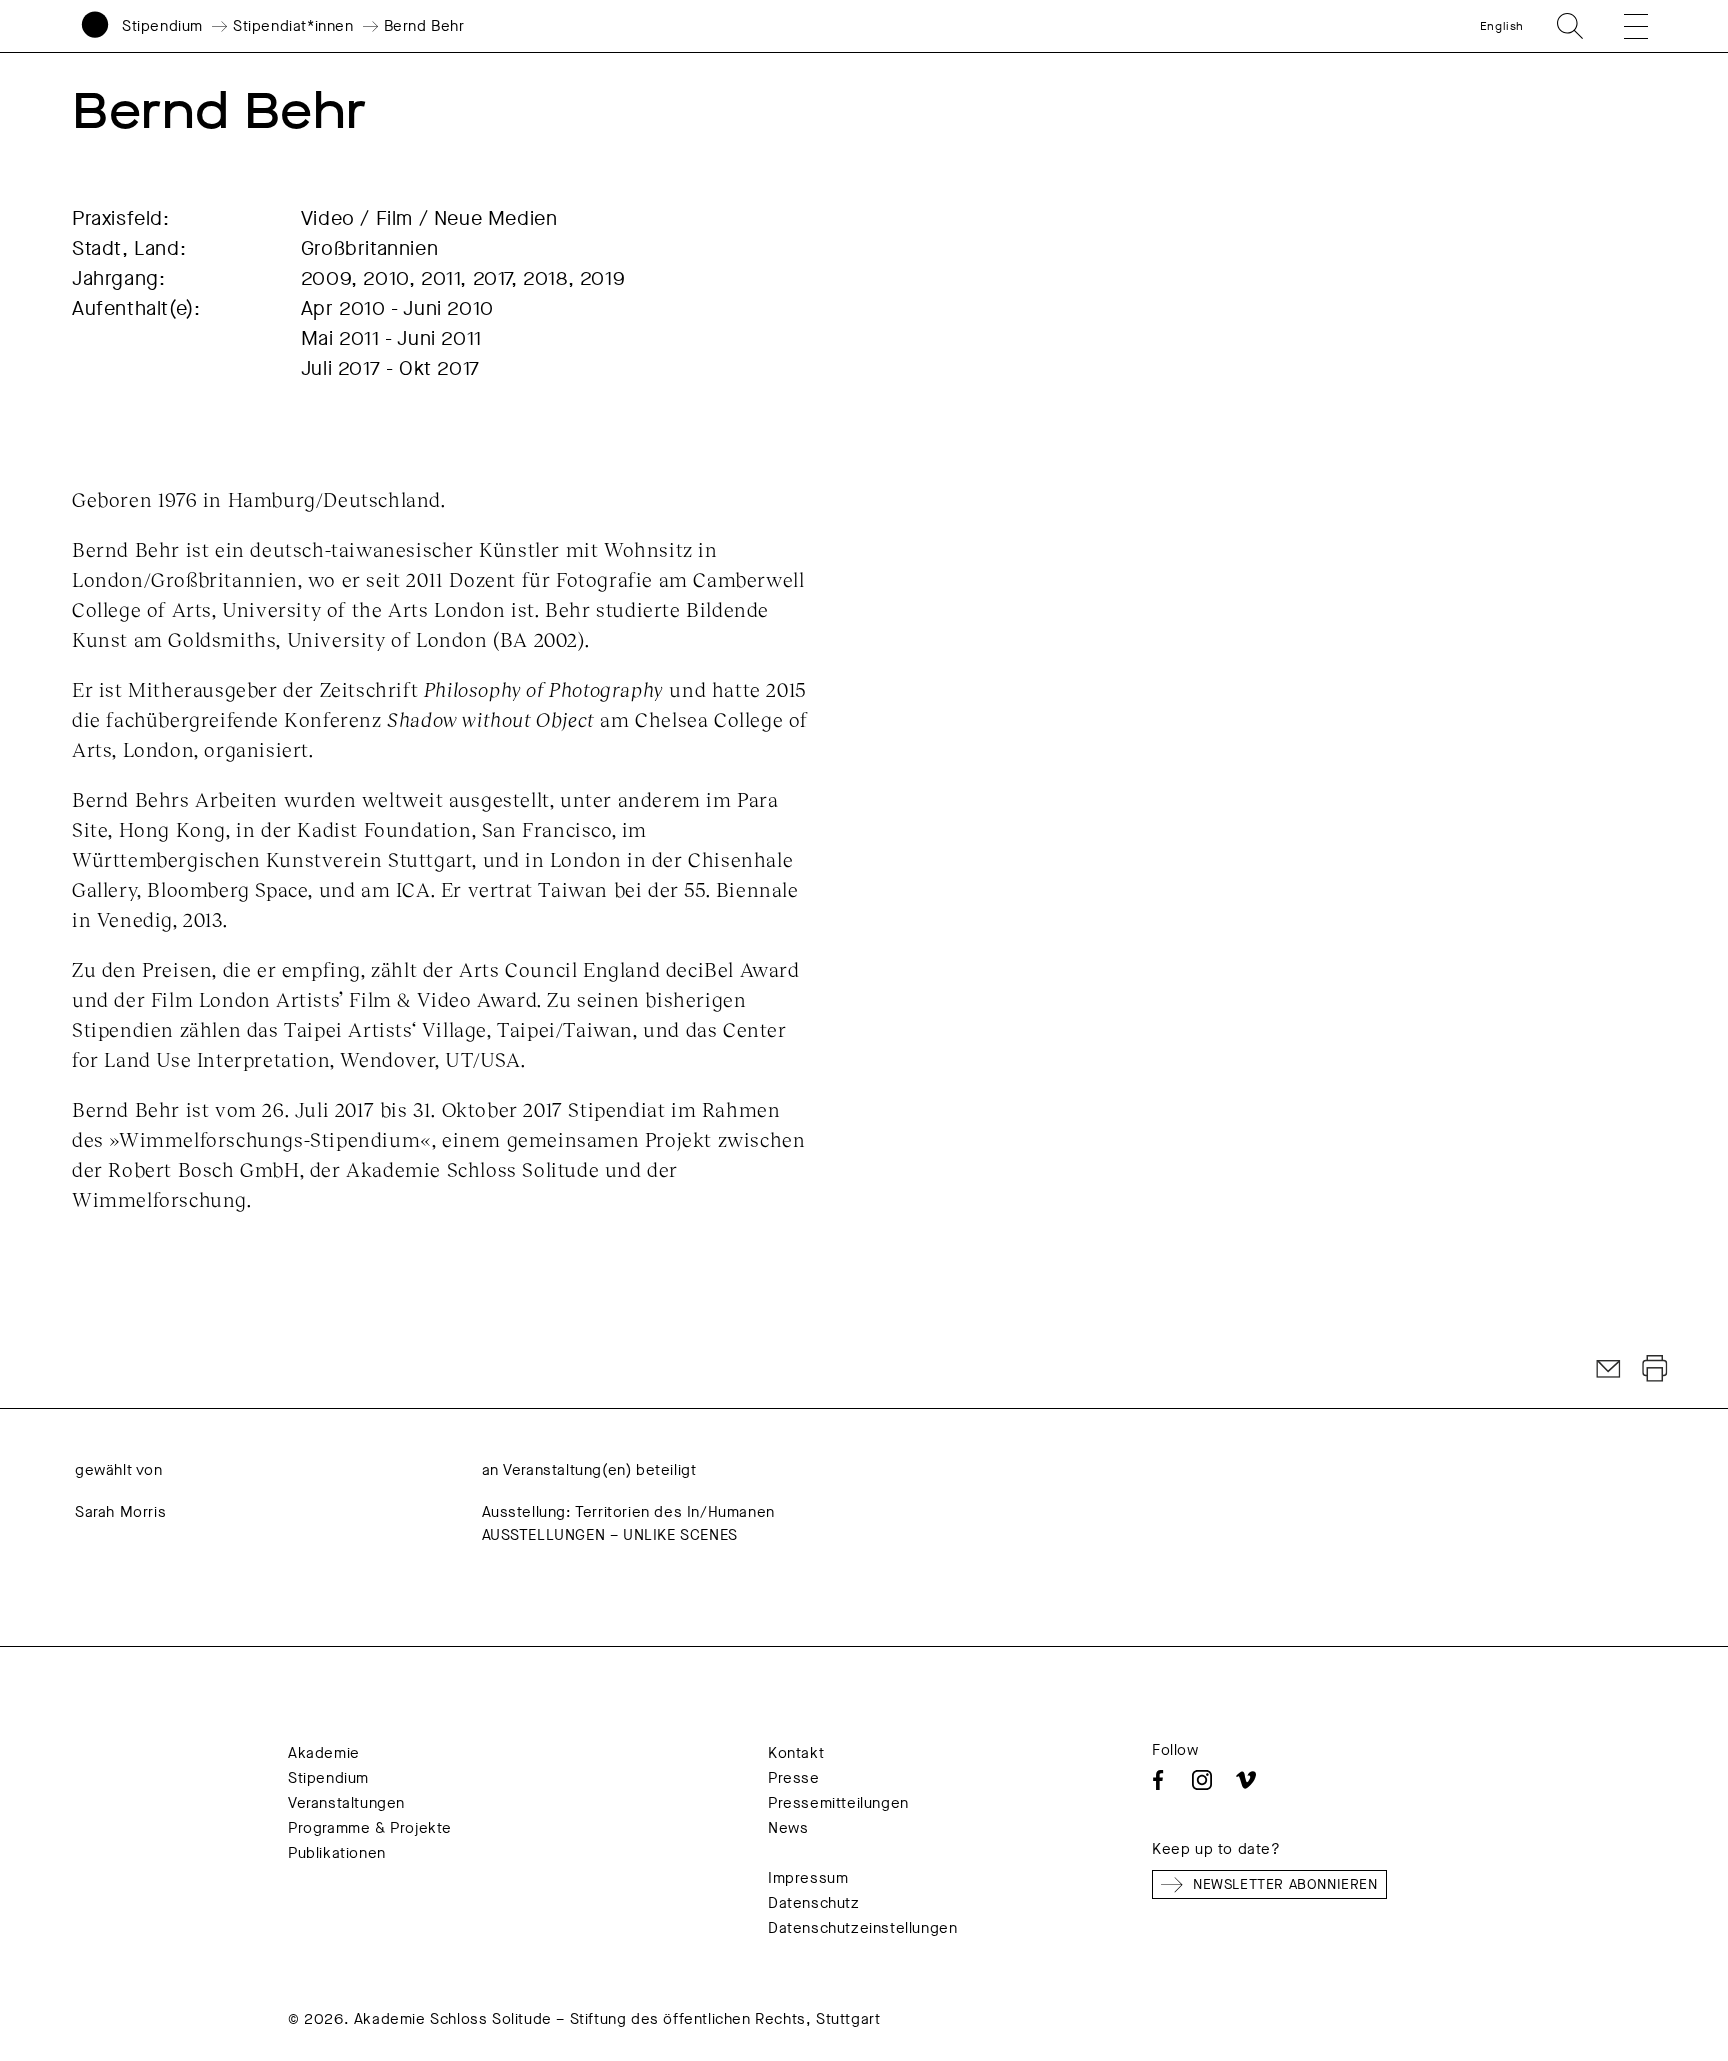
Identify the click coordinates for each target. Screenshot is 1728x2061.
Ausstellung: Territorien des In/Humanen (628, 1512)
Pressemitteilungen (838, 1803)
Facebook (1158, 1780)
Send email (1609, 1369)
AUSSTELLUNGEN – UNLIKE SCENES (610, 1535)
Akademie (324, 1753)
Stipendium (162, 26)
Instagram (1202, 1780)
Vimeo (1246, 1780)
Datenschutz (814, 1903)
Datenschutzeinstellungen (862, 1928)
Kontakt (796, 1753)
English (1502, 26)
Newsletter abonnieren (1285, 1884)
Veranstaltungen (346, 1803)
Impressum (808, 1878)
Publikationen (337, 1853)
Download (1655, 1369)
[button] (1622, 26)
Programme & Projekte (370, 1828)
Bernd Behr (424, 26)
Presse (794, 1778)
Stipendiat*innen (293, 26)
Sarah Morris (120, 1512)
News (788, 1828)
